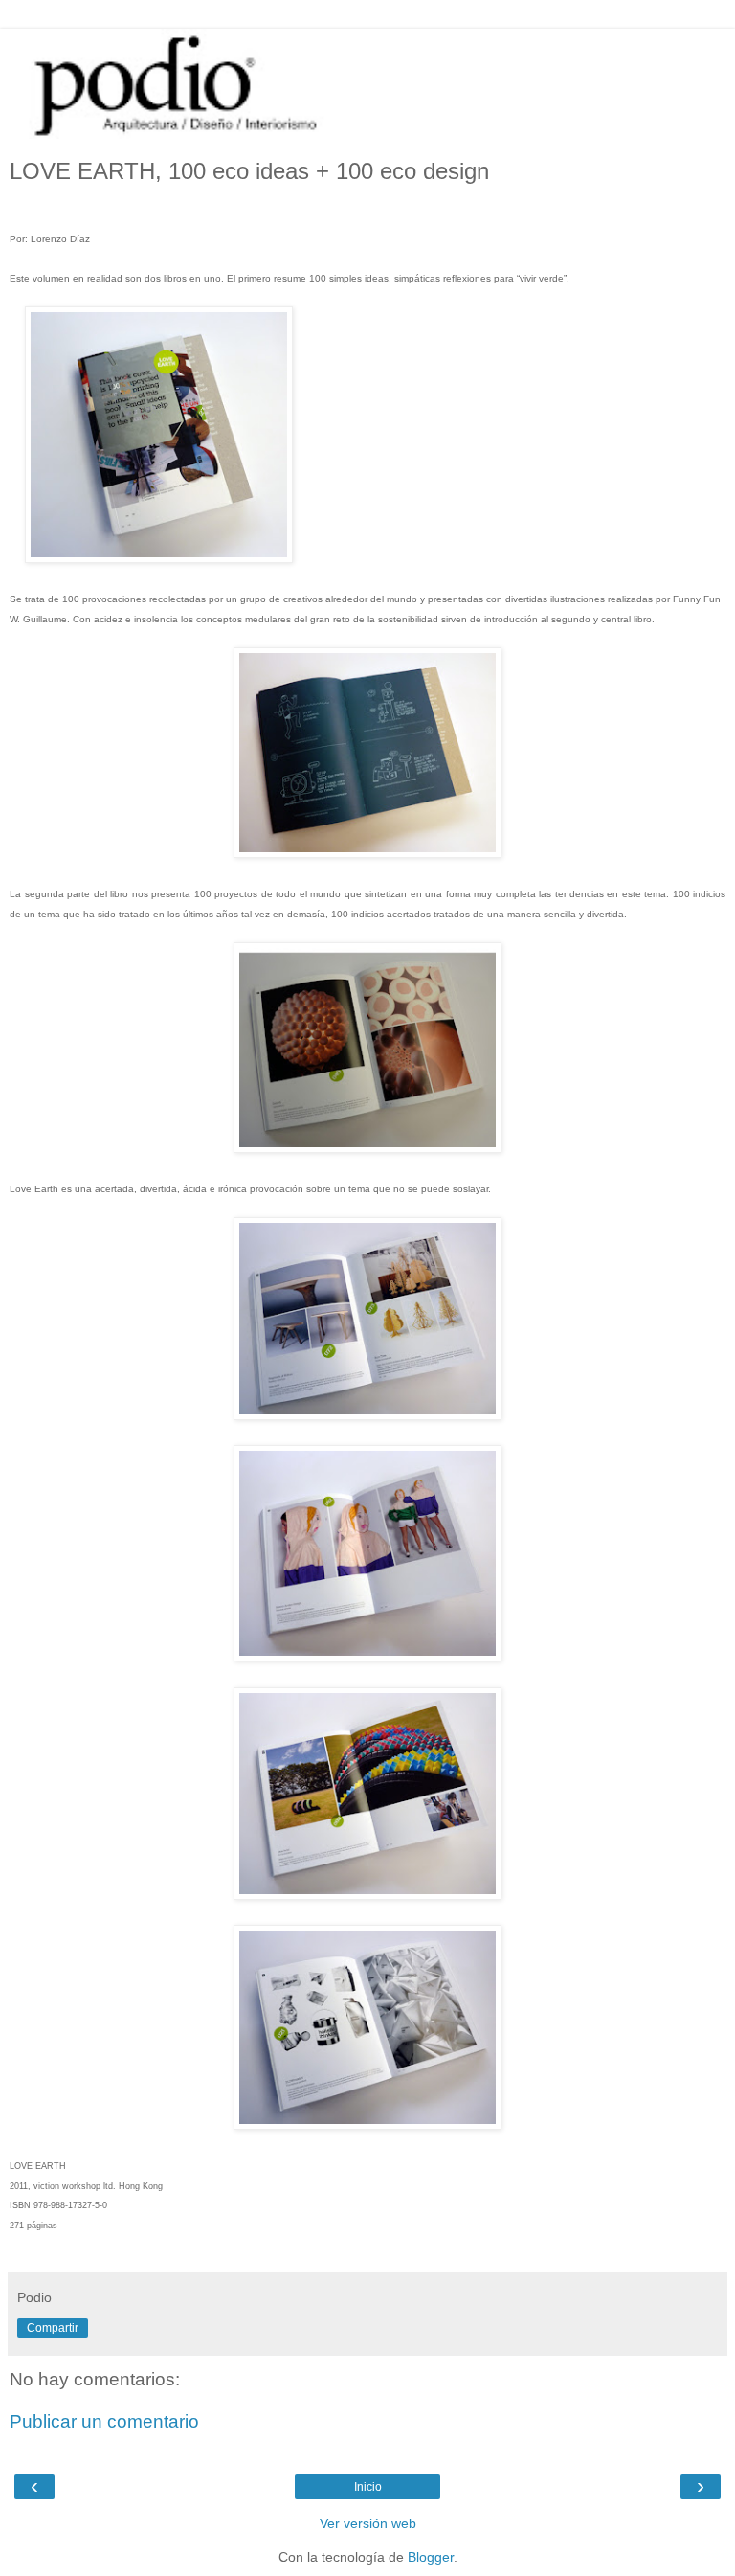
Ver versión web (368, 2523)
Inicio (368, 2487)
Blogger (431, 2557)
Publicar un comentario (104, 2421)
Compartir (53, 2328)
